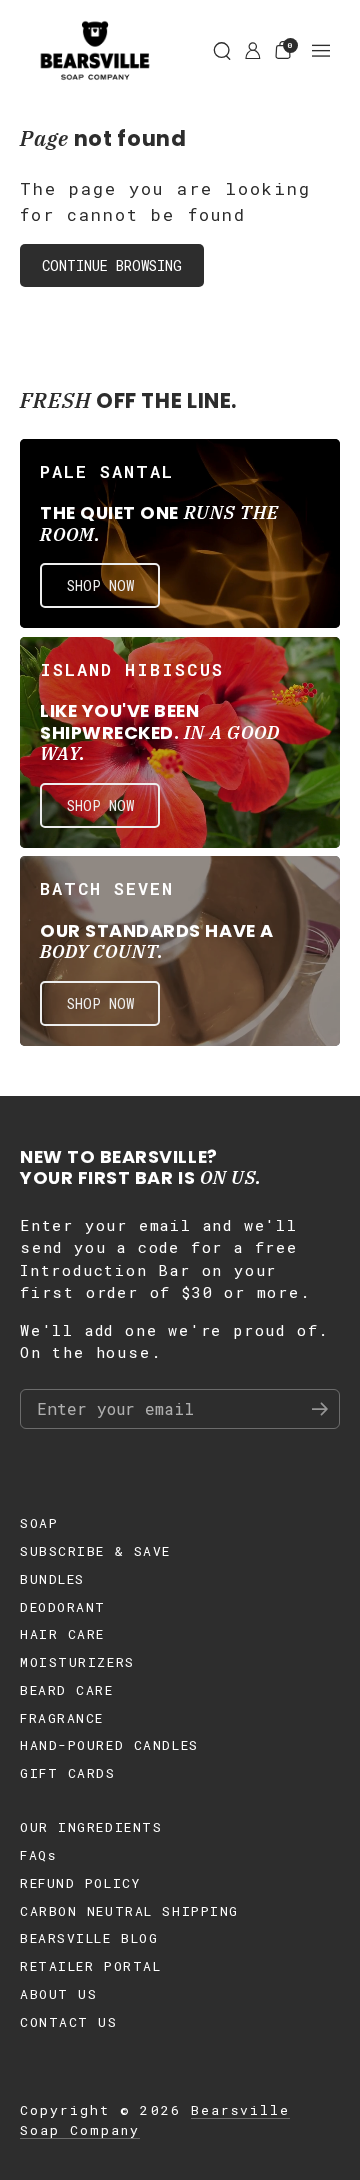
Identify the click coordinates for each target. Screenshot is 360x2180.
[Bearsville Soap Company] (95, 50)
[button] (222, 51)
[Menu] (321, 51)
